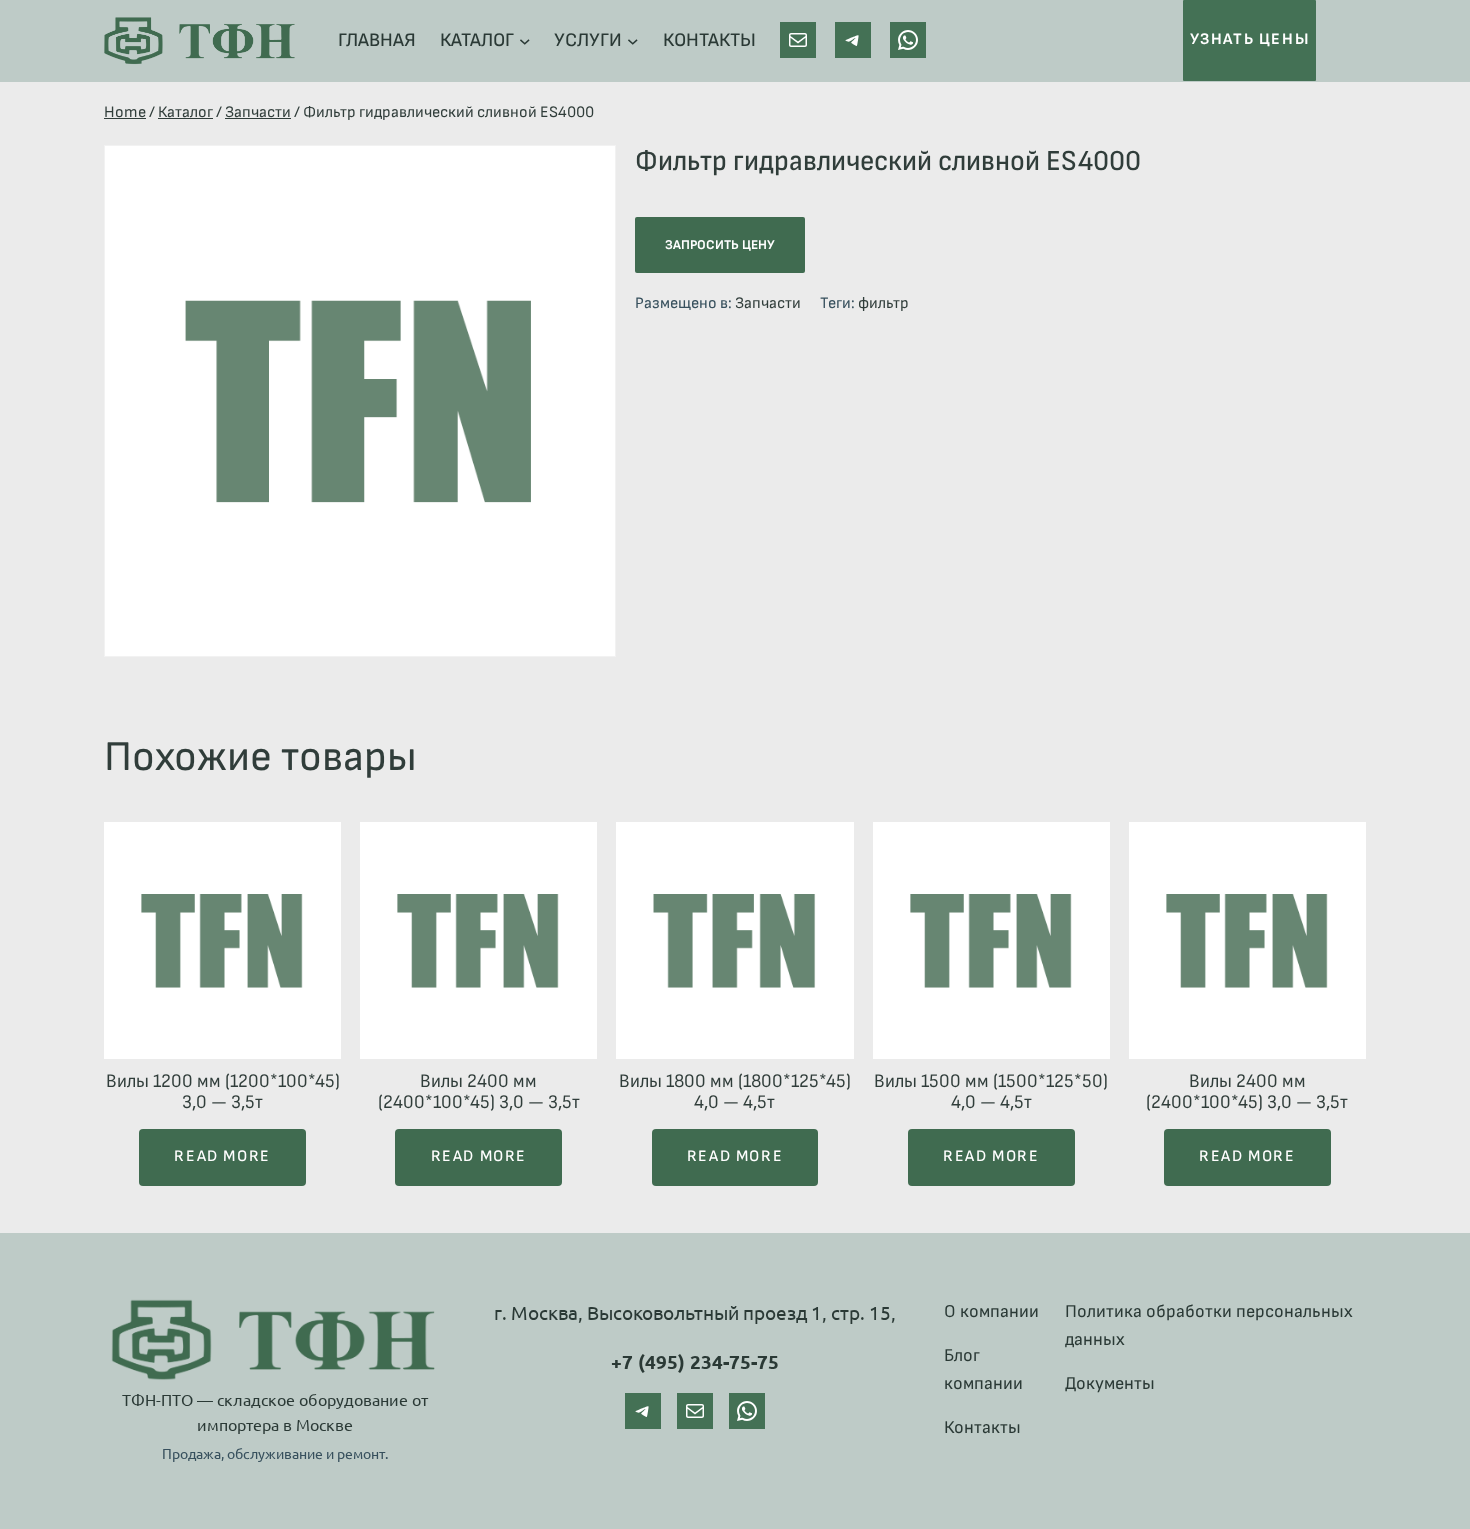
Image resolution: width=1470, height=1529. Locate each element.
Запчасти (258, 112)
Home (125, 112)
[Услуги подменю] (633, 41)
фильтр (883, 303)
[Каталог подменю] (525, 41)
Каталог (185, 112)
